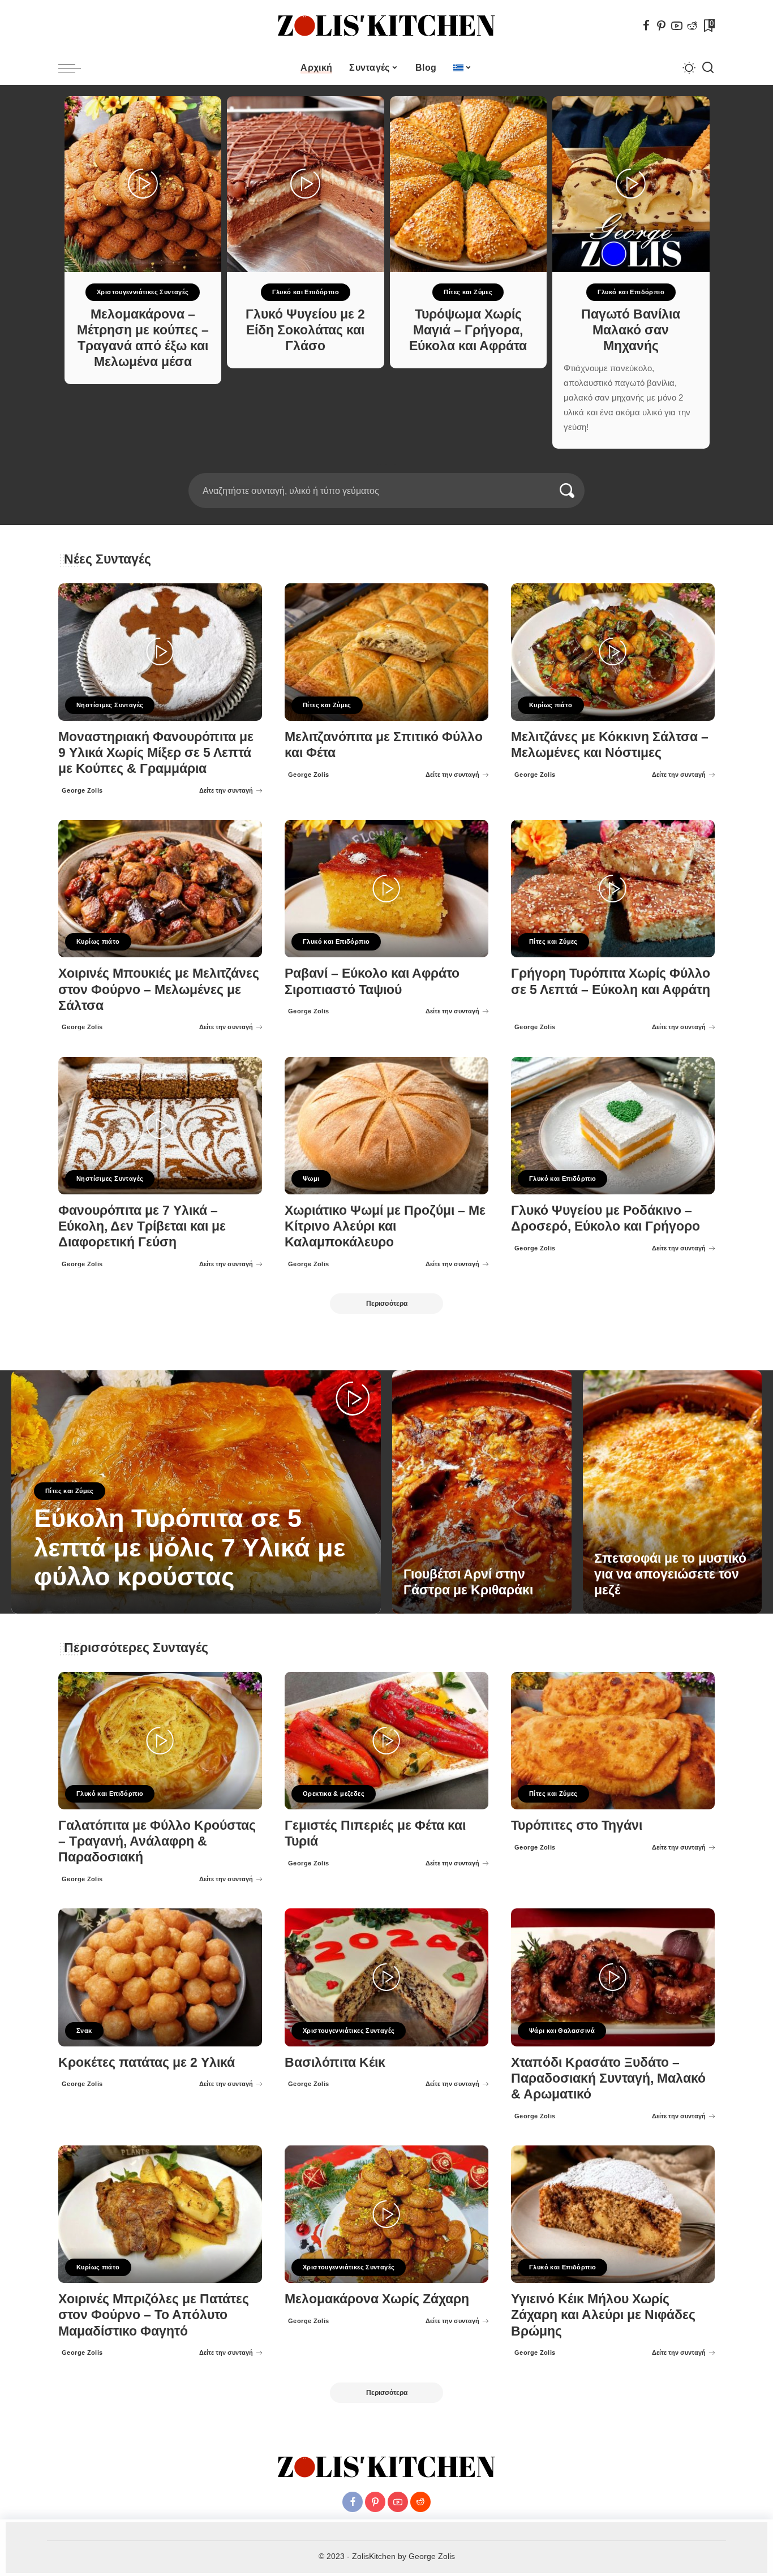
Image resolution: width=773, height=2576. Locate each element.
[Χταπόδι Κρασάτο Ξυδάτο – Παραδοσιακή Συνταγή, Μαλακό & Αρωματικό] (613, 1977)
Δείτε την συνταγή (226, 790)
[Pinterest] (662, 25)
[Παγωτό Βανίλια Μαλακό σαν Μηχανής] (468, 184)
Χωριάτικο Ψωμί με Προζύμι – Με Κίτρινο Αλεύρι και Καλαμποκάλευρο (385, 1226)
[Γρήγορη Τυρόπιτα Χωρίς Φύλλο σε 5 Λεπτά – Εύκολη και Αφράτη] (613, 889)
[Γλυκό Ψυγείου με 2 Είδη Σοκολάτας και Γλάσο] (143, 184)
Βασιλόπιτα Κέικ (335, 2063)
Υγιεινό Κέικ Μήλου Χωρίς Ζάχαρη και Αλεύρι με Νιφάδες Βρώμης (603, 2315)
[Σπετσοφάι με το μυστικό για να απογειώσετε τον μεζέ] (673, 1492)
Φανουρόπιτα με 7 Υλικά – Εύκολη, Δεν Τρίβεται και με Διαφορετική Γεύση (142, 1226)
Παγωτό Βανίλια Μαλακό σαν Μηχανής (468, 330)
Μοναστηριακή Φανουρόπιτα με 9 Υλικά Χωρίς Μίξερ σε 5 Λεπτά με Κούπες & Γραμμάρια (156, 753)
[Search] (708, 68)
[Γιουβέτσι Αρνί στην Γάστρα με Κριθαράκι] (482, 1492)
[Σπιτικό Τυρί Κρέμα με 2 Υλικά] (631, 184)
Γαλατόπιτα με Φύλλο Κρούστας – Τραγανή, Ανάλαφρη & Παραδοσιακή (157, 1841)
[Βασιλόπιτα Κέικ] (386, 1977)
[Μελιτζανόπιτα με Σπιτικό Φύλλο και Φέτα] (386, 652)
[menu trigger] (75, 68)
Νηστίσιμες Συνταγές (110, 705)
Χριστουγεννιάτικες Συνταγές (349, 2031)
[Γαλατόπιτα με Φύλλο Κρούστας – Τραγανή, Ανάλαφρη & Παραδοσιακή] (160, 1741)
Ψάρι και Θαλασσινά (562, 2031)
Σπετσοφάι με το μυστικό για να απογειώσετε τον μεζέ (670, 1574)
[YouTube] (677, 25)
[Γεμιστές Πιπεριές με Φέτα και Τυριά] (386, 1741)
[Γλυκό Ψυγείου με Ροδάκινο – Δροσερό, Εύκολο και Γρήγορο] (613, 1126)
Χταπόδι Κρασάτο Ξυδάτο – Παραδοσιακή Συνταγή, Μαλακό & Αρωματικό (608, 2078)
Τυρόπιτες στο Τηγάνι (577, 1825)
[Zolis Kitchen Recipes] (386, 26)
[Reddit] (692, 25)
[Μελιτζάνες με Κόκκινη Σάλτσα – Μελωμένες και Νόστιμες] (613, 652)
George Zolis (82, 790)
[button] (379, 466)
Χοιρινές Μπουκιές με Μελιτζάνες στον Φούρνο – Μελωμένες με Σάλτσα (159, 989)
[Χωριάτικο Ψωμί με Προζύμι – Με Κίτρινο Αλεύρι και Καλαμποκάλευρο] (386, 1126)
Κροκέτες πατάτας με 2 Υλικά (147, 2063)
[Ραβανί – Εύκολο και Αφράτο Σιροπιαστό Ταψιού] (386, 889)
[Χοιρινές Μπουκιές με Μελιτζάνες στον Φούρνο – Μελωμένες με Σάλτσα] (160, 889)
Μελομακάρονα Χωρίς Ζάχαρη (377, 2299)
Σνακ (84, 2031)
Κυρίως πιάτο (551, 705)
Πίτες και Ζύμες (305, 292)
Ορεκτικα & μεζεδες (334, 1794)
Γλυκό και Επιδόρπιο (143, 292)
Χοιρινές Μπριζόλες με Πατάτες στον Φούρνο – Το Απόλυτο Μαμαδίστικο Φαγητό (154, 2315)
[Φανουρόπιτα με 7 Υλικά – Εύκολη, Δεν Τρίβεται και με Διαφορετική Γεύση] (160, 1126)
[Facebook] (646, 25)
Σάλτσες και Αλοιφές (630, 292)
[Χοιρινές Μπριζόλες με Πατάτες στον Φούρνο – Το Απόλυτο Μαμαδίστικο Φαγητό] (160, 2214)
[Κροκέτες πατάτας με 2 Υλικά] (160, 1977)
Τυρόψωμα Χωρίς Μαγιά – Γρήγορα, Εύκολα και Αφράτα (305, 330)
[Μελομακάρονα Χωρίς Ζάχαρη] (386, 2214)
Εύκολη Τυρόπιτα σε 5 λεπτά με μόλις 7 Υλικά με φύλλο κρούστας (190, 1548)
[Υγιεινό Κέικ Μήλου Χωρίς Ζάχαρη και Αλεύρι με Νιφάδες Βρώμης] (613, 2214)
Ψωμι (311, 1179)
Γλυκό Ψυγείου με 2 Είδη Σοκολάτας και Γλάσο (142, 330)
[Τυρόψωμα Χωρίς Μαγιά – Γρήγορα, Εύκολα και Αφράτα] (306, 184)
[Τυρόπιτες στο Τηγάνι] (613, 1741)
